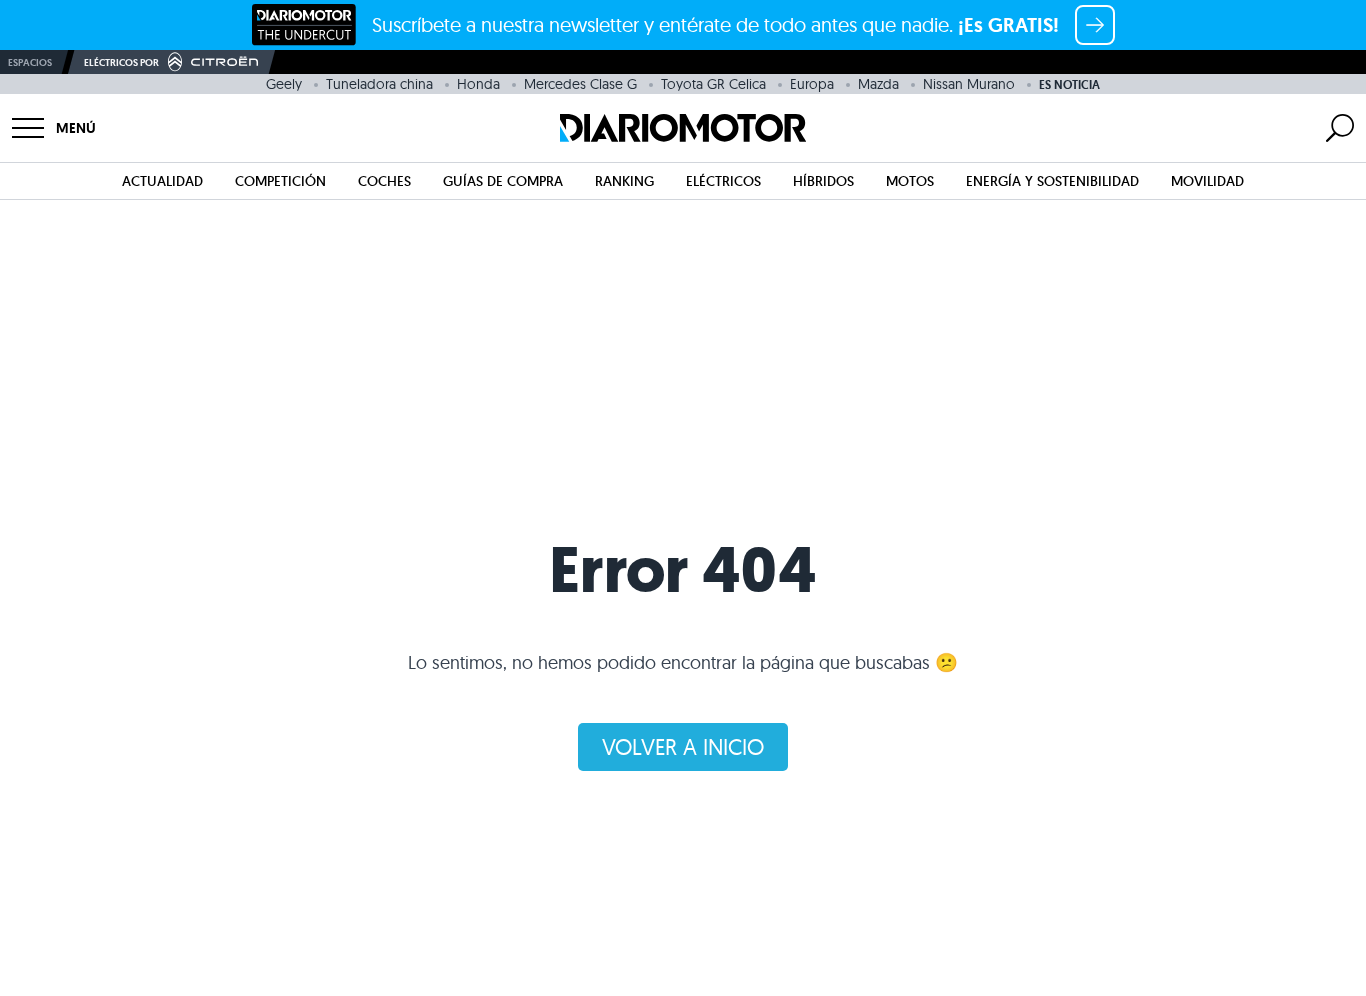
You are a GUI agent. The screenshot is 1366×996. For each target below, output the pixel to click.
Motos (910, 181)
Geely (284, 84)
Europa (812, 84)
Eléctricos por (121, 62)
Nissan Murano (969, 84)
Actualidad (162, 181)
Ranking (624, 181)
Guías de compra (503, 181)
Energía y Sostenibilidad (1052, 181)
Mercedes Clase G (580, 84)
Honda (478, 84)
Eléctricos (723, 181)
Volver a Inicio (683, 747)
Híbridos (823, 181)
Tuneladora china (379, 84)
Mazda (878, 84)
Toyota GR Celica (713, 84)
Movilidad (1207, 181)
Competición (280, 181)
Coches (384, 181)
